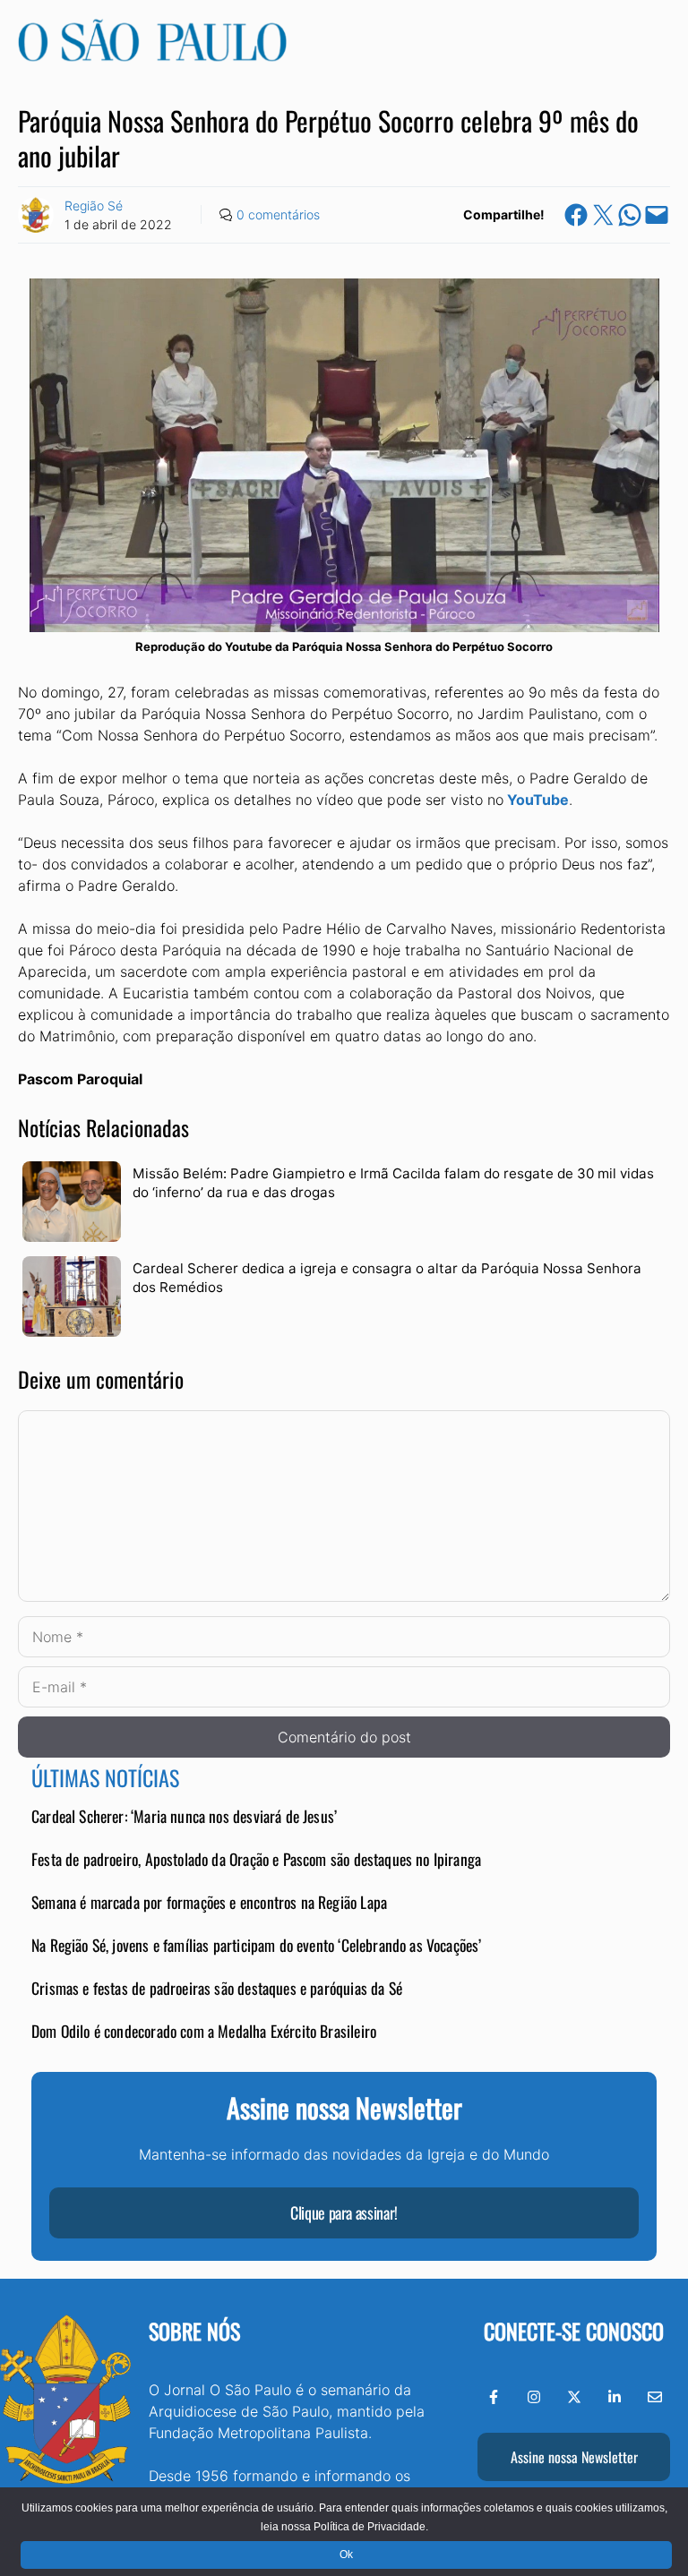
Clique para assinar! (344, 2212)
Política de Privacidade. (371, 2527)
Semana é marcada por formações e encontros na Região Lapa (209, 1902)
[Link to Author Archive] (36, 215)
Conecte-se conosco (574, 2331)
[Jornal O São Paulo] (152, 56)
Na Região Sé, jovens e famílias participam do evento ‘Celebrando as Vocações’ (257, 1945)
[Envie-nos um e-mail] (655, 2397)
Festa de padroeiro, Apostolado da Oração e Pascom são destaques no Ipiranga (256, 1859)
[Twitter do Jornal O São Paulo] (574, 2397)
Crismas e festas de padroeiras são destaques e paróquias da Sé (217, 1988)
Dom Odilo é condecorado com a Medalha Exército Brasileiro (204, 2031)
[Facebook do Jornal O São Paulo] (494, 2397)
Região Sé (94, 205)
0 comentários (278, 214)
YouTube (538, 800)
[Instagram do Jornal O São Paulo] (534, 2397)
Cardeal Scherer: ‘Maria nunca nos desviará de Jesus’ (184, 1816)
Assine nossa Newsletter (574, 2457)
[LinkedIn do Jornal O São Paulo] (615, 2397)
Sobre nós (194, 2331)
